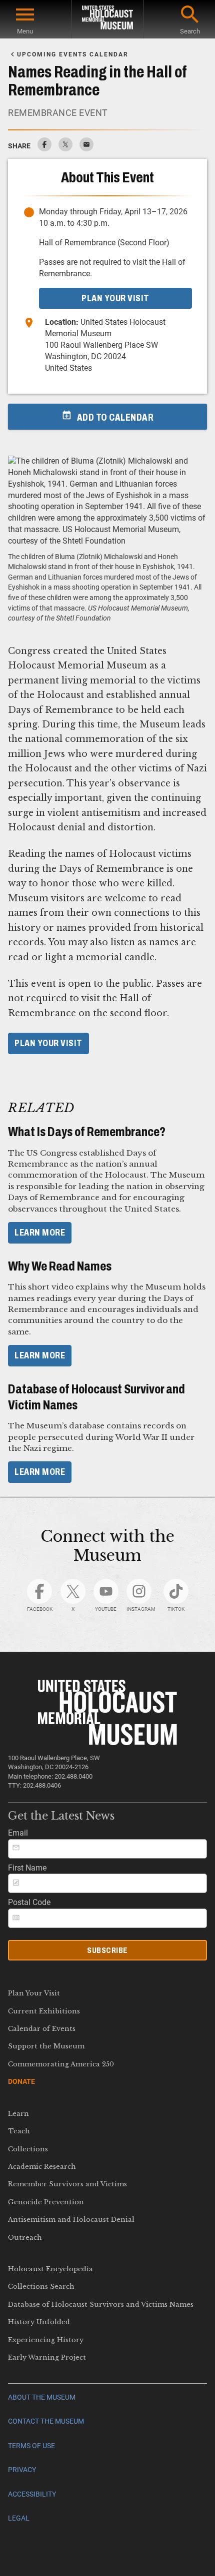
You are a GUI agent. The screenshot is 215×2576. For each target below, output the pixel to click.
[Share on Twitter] (65, 149)
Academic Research (42, 2167)
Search (190, 31)
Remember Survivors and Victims (67, 2184)
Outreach (25, 2238)
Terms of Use (31, 2446)
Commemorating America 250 (61, 2064)
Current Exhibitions (44, 2011)
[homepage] (107, 19)
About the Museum (42, 2397)
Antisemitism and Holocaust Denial (71, 2220)
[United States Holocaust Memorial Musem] (108, 1742)
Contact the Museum (46, 2421)
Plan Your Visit (48, 1043)
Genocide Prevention (46, 2202)
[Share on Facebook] (44, 149)
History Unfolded (39, 2322)
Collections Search (41, 2286)
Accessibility (32, 2494)
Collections (28, 2149)
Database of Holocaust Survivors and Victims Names (101, 2304)
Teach (19, 2131)
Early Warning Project (47, 2357)
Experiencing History (46, 2340)
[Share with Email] (86, 149)
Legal (19, 2518)
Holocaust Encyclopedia (50, 2269)
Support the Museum (46, 2046)
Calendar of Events (42, 2029)
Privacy (22, 2470)
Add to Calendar (115, 417)
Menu (25, 31)
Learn (18, 2114)
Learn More (40, 1233)
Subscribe (107, 1950)
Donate (21, 2081)
